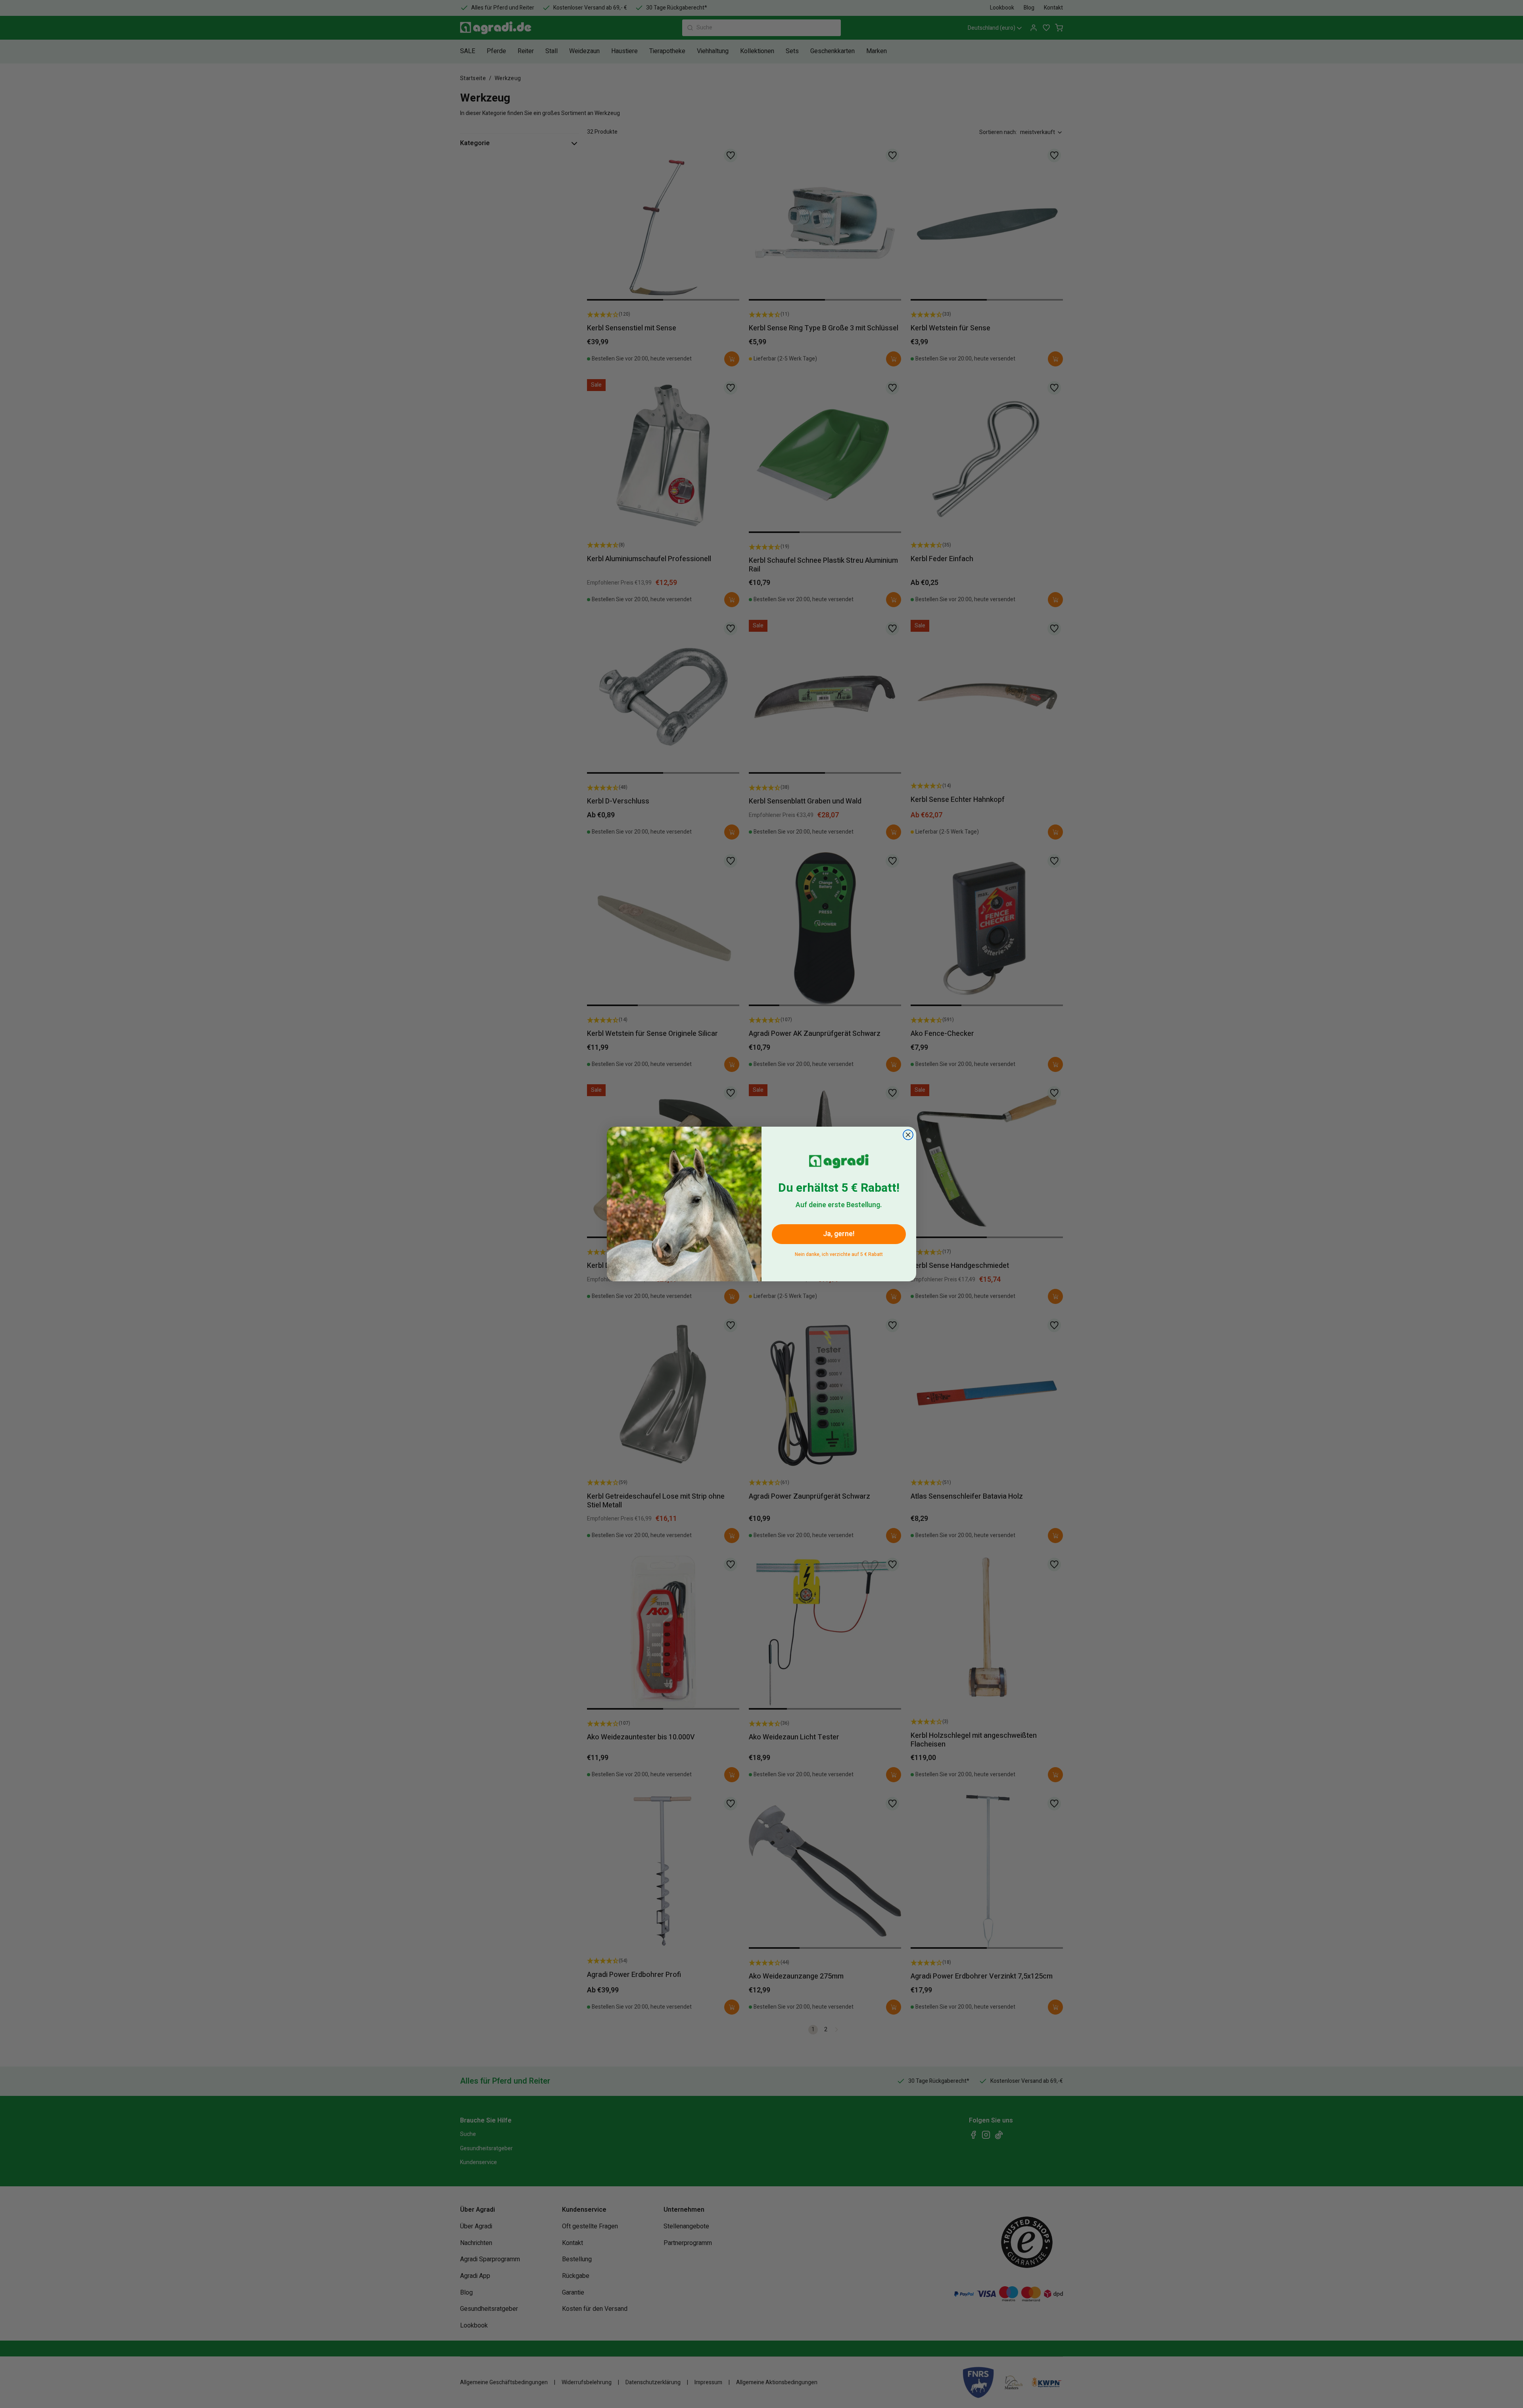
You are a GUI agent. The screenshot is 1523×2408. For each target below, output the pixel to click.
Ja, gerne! (839, 1234)
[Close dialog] (908, 1135)
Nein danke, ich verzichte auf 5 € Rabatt (839, 1253)
